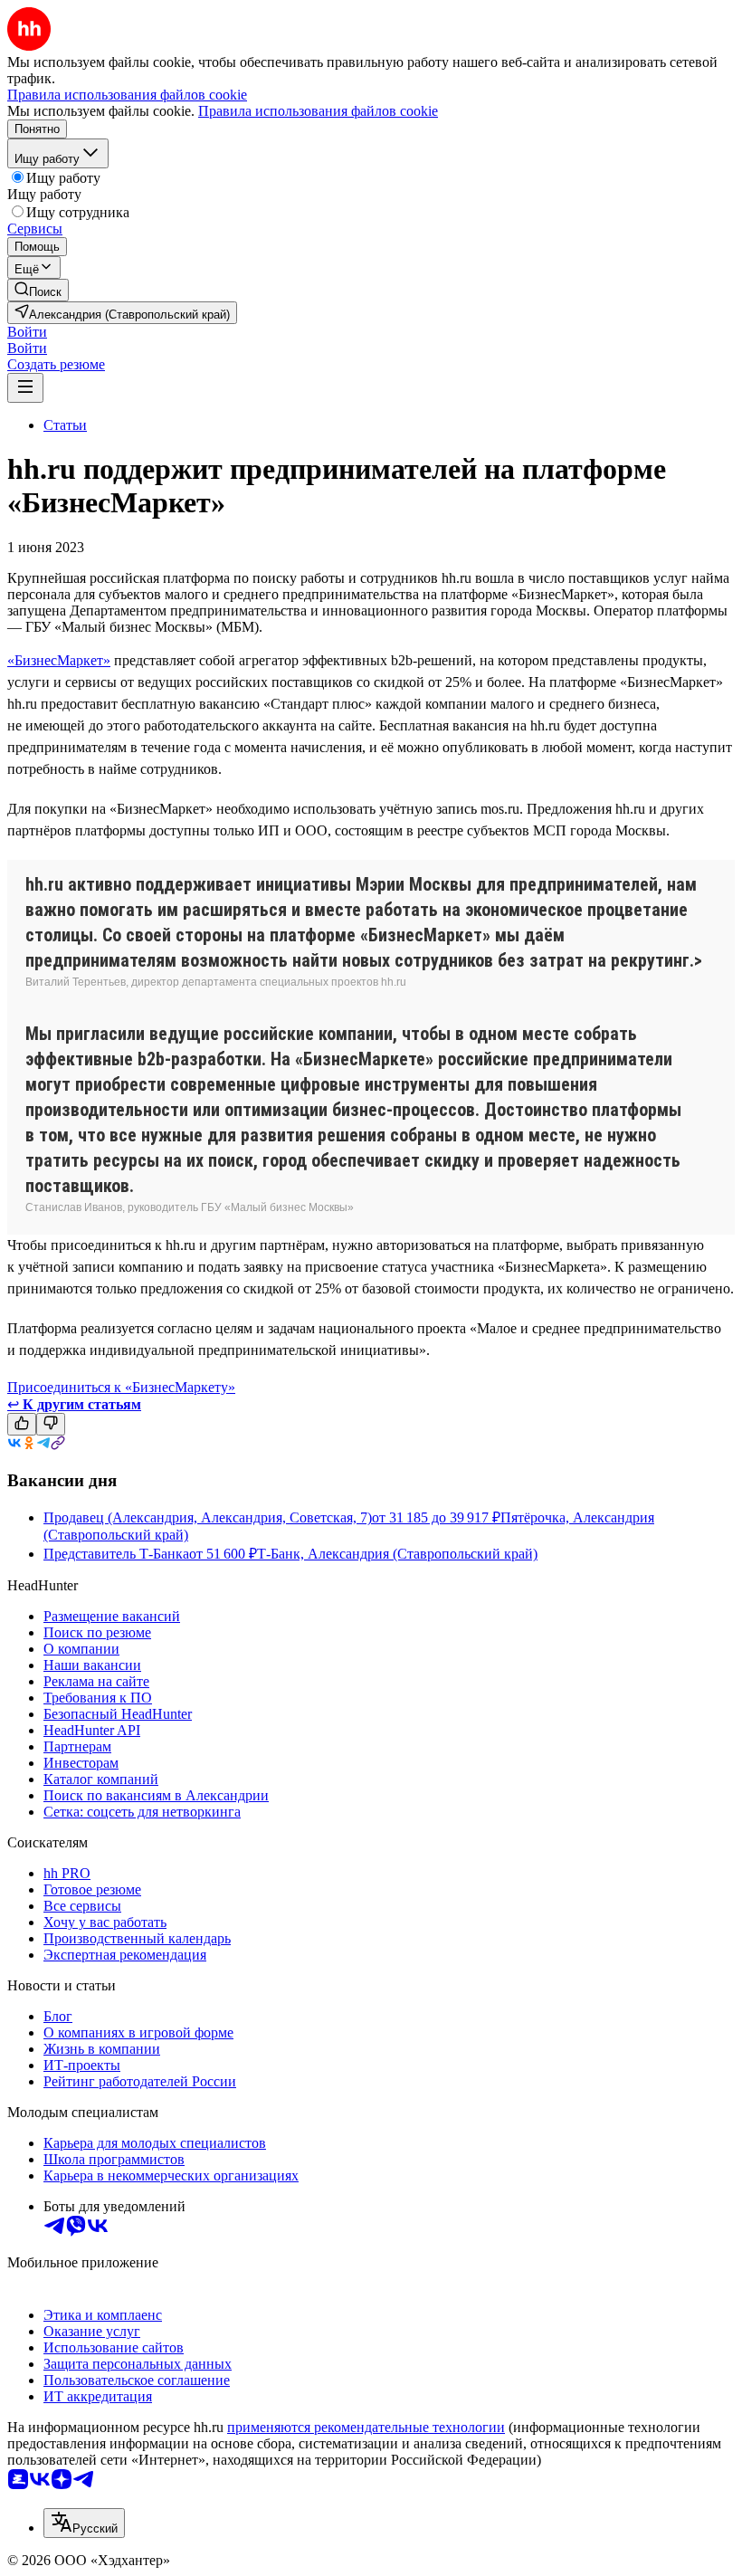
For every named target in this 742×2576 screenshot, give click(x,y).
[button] (27, 332)
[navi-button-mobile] (25, 388)
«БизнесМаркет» (59, 660)
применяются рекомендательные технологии (366, 2427)
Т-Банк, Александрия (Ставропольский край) (397, 1554)
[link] (38, 290)
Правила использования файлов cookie (318, 111)
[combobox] (84, 2523)
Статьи (65, 425)
